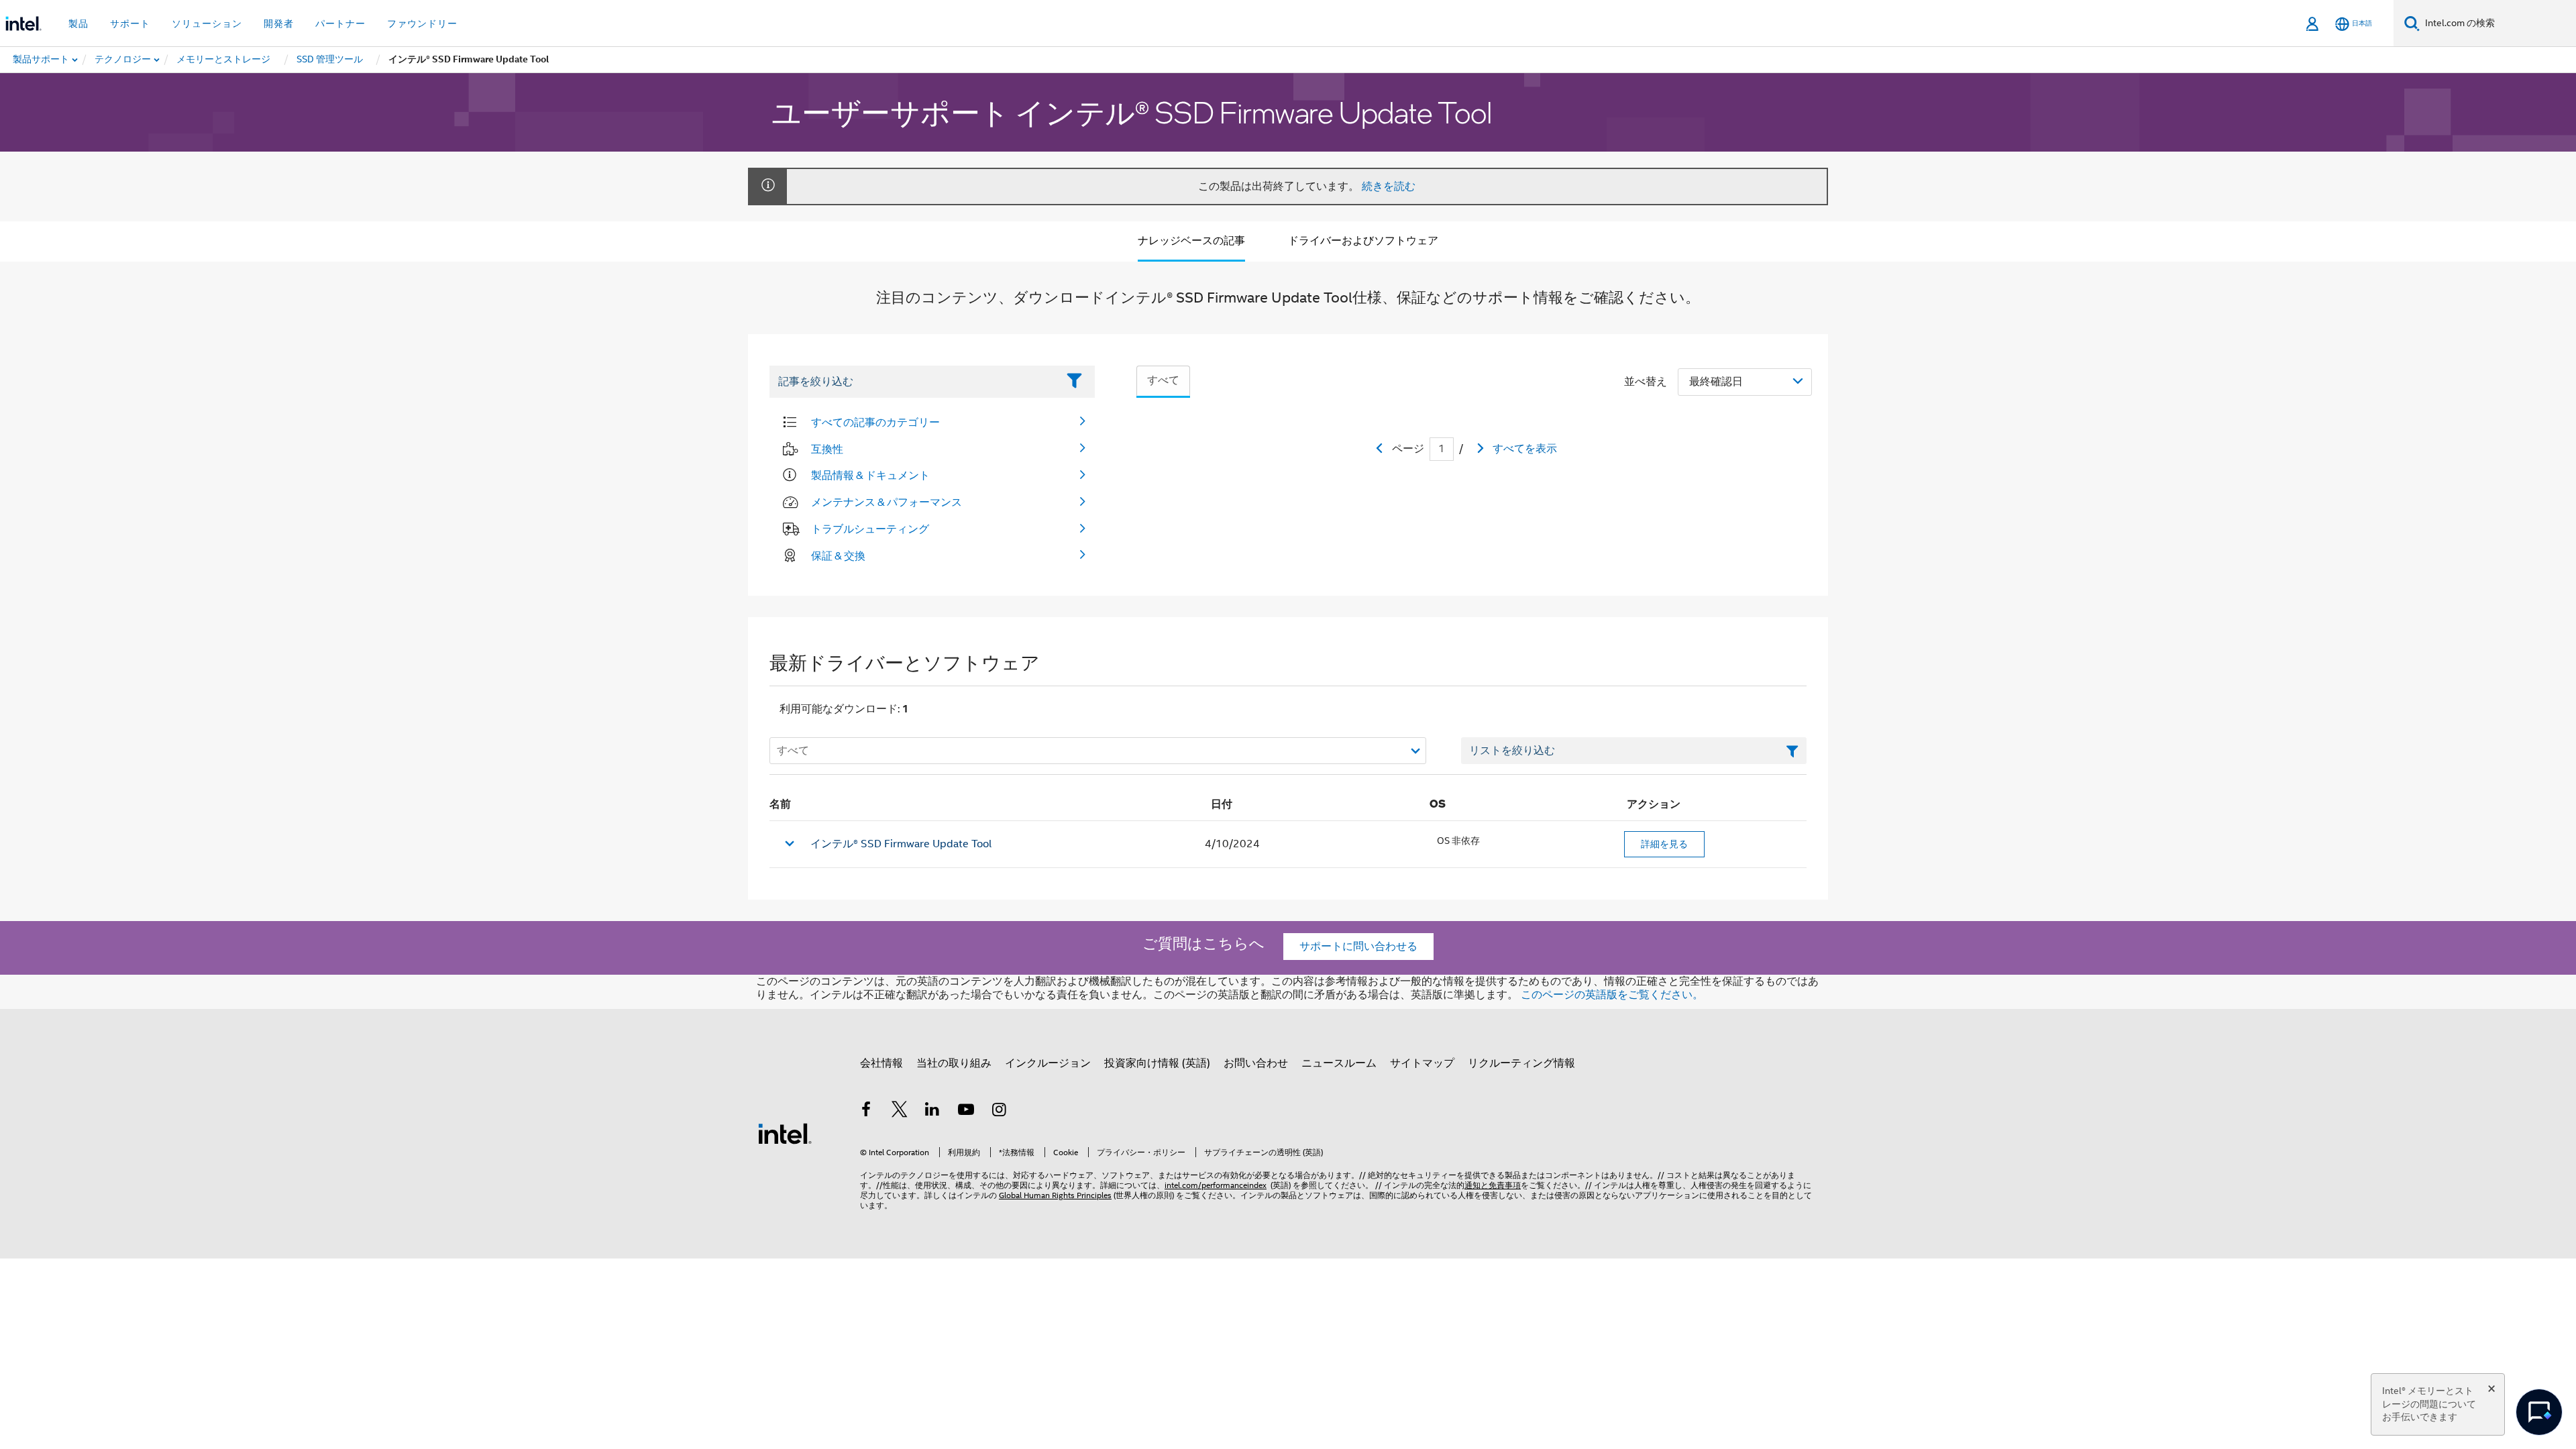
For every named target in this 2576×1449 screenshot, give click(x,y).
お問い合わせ (1256, 1063)
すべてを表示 (1525, 449)
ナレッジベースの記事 (1191, 241)
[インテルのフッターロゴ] (785, 1133)
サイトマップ (1422, 1063)
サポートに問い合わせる (1358, 947)
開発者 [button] (279, 23)
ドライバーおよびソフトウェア (1363, 241)
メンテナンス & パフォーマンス (887, 502)
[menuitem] (123, 60)
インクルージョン (1048, 1063)
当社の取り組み (954, 1063)
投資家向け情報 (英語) (1157, 1063)
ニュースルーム (1339, 1063)
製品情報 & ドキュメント (870, 475)
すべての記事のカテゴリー (875, 422)
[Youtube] (966, 1112)
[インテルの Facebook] (866, 1112)
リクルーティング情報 (1521, 1063)
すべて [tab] (1163, 380)
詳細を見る (1664, 844)
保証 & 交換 (838, 555)
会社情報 (881, 1063)
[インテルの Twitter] (900, 1112)
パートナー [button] (340, 23)
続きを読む (1389, 186)
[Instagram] (999, 1112)
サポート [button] (130, 23)
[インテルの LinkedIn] (932, 1112)
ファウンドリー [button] (422, 23)
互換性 (827, 449)
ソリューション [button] (207, 23)
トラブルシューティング (870, 529)
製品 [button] (78, 23)
